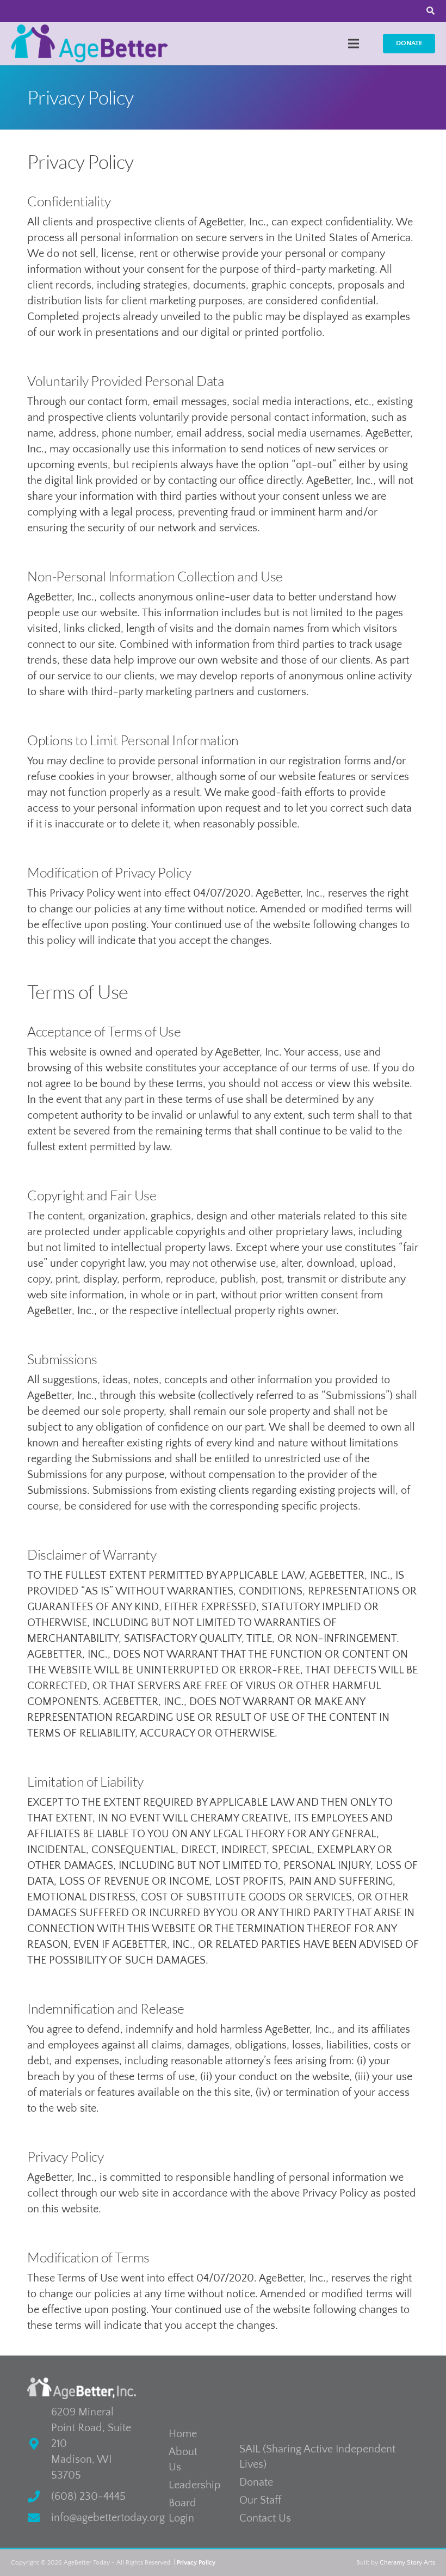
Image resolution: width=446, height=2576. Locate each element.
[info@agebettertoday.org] (39, 2518)
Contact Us (265, 2518)
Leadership (195, 2485)
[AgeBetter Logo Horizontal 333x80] (89, 44)
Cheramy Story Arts (407, 2563)
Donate (256, 2482)
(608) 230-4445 (88, 2497)
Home (183, 2434)
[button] (354, 44)
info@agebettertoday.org (108, 2518)
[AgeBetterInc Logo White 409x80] (82, 2388)
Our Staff (260, 2500)
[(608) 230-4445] (39, 2497)
